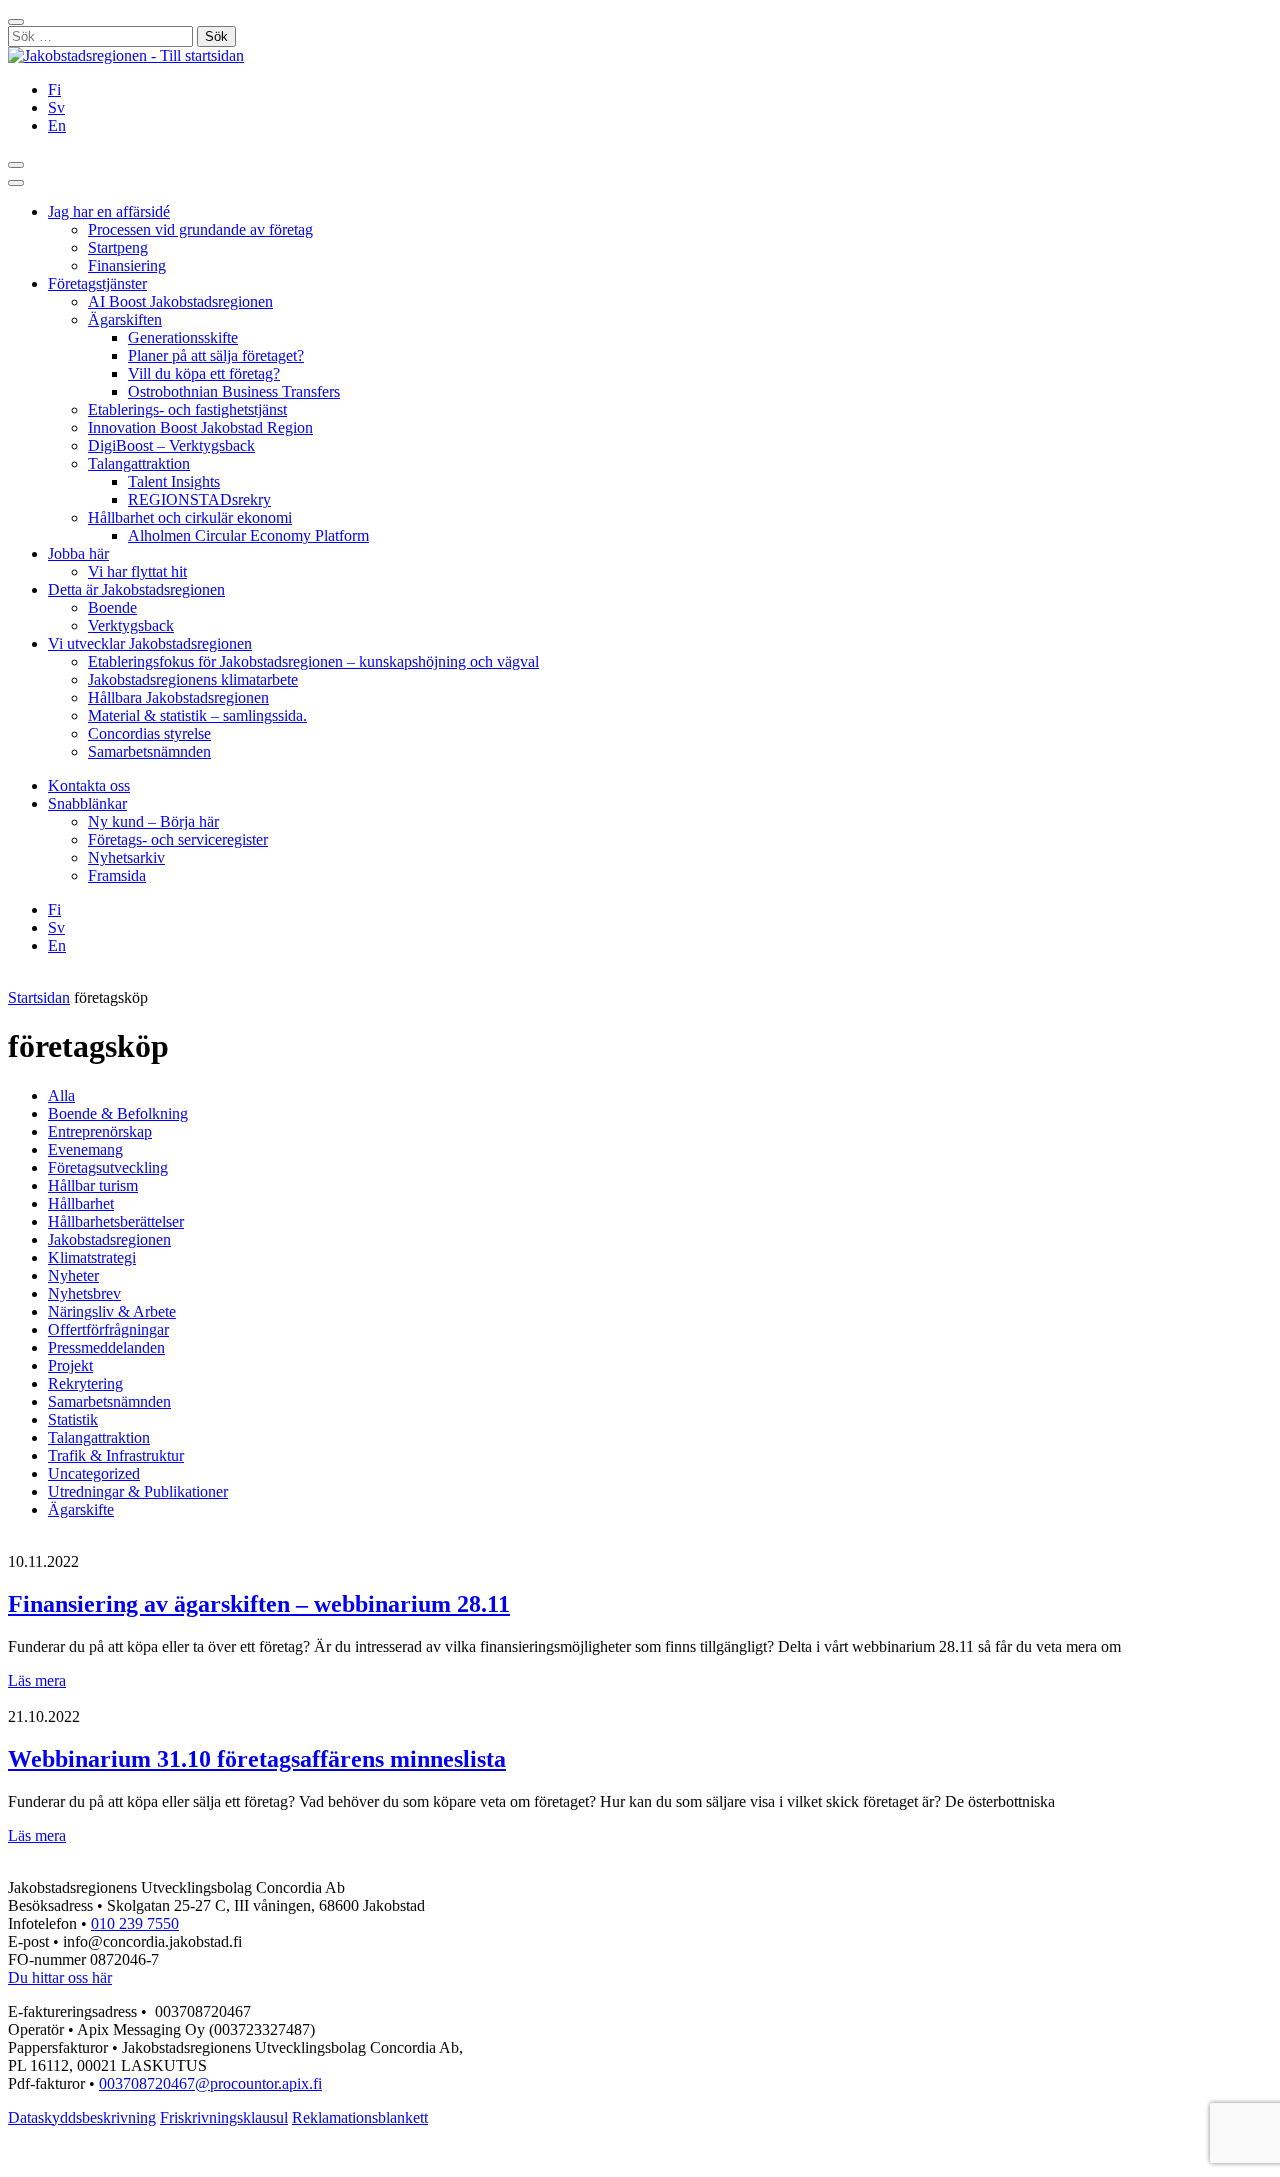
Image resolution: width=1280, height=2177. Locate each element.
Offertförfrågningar (108, 1329)
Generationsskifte (183, 337)
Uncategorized (94, 1473)
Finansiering (127, 265)
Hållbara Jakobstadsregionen (178, 697)
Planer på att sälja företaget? (216, 355)
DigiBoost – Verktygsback (171, 445)
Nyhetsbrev (84, 1293)
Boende (112, 607)
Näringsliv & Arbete (112, 1311)
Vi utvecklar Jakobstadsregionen (150, 643)
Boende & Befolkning (118, 1113)
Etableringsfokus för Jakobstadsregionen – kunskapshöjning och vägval (313, 661)
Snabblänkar (87, 803)
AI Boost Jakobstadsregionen (180, 301)
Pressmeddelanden (106, 1347)
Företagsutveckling (108, 1167)
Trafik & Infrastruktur (116, 1455)
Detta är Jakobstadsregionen (136, 589)
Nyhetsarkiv (126, 857)
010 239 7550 (135, 1923)
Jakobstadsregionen (109, 1239)
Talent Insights (174, 481)
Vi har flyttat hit (137, 571)
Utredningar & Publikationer (138, 1491)
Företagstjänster (97, 283)
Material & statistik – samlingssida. (197, 715)
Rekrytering (85, 1383)
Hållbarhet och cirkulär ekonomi (190, 517)
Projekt (70, 1365)
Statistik (73, 1419)
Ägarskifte (81, 1509)
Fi (54, 89)
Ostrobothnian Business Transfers (234, 391)
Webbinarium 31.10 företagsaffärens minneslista (257, 1759)
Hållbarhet (81, 1203)
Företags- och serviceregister (178, 839)
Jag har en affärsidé (109, 211)
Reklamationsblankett (360, 2117)
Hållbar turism (93, 1185)
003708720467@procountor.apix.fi (210, 2083)
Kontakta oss (89, 785)
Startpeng (118, 247)
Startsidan (39, 997)
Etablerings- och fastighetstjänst (187, 409)
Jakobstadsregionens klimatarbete (193, 679)
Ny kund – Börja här (153, 821)
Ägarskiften (125, 319)
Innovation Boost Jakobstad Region (200, 427)
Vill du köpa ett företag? (204, 373)
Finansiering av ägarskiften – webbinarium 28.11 (259, 1604)
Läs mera (37, 1680)
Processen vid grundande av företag (200, 229)
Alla (61, 1095)
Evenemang (85, 1149)
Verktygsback (131, 625)
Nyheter (73, 1275)
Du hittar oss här (60, 1977)
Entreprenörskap (100, 1131)
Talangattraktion (139, 463)
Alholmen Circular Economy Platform (248, 535)
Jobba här (78, 553)
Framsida (117, 875)
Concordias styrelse (149, 733)
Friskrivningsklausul (224, 2117)
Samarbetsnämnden (149, 751)
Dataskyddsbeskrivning (82, 2117)
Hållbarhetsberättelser (116, 1221)
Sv (56, 107)
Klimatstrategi (92, 1257)
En (57, 125)
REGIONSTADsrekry (199, 499)
